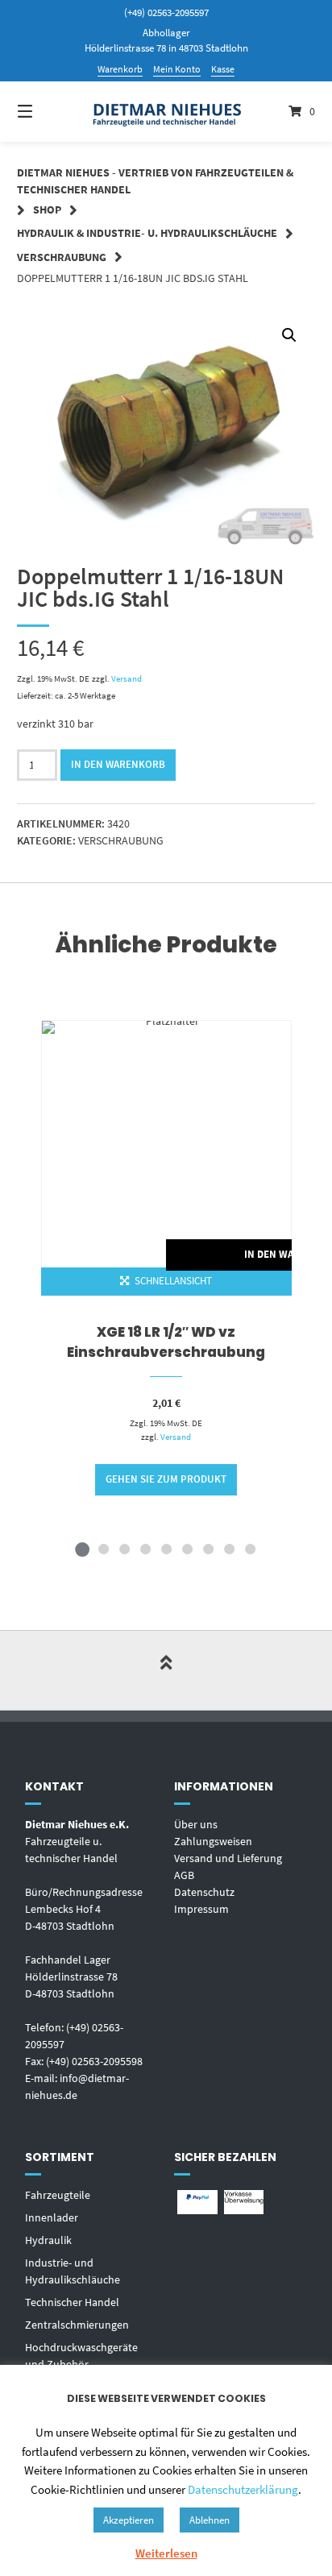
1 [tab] (82, 1549)
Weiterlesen (166, 2553)
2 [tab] (103, 1549)
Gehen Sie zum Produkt (166, 1479)
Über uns (196, 1824)
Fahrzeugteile (58, 2195)
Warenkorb (120, 69)
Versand (127, 678)
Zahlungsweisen (213, 1841)
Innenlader (52, 2217)
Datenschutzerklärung (243, 2489)
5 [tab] (166, 1549)
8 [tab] (229, 1549)
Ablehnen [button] (210, 2520)
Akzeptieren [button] (129, 2520)
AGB (184, 1875)
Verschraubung (62, 257)
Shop (47, 209)
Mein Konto (177, 69)
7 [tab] (208, 1549)
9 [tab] (250, 1549)
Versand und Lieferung (228, 1858)
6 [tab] (187, 1549)
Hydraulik (48, 2240)
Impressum (201, 1909)
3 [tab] (124, 1549)
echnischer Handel (75, 2302)
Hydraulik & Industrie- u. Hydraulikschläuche (147, 233)
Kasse (223, 69)
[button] (289, 335)
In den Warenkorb (118, 764)
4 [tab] (145, 1549)
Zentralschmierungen (77, 2325)
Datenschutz (204, 1892)
